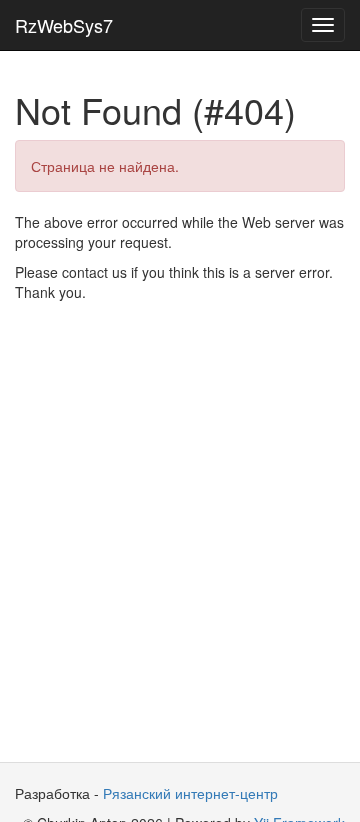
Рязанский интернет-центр (190, 793)
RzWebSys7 (64, 25)
